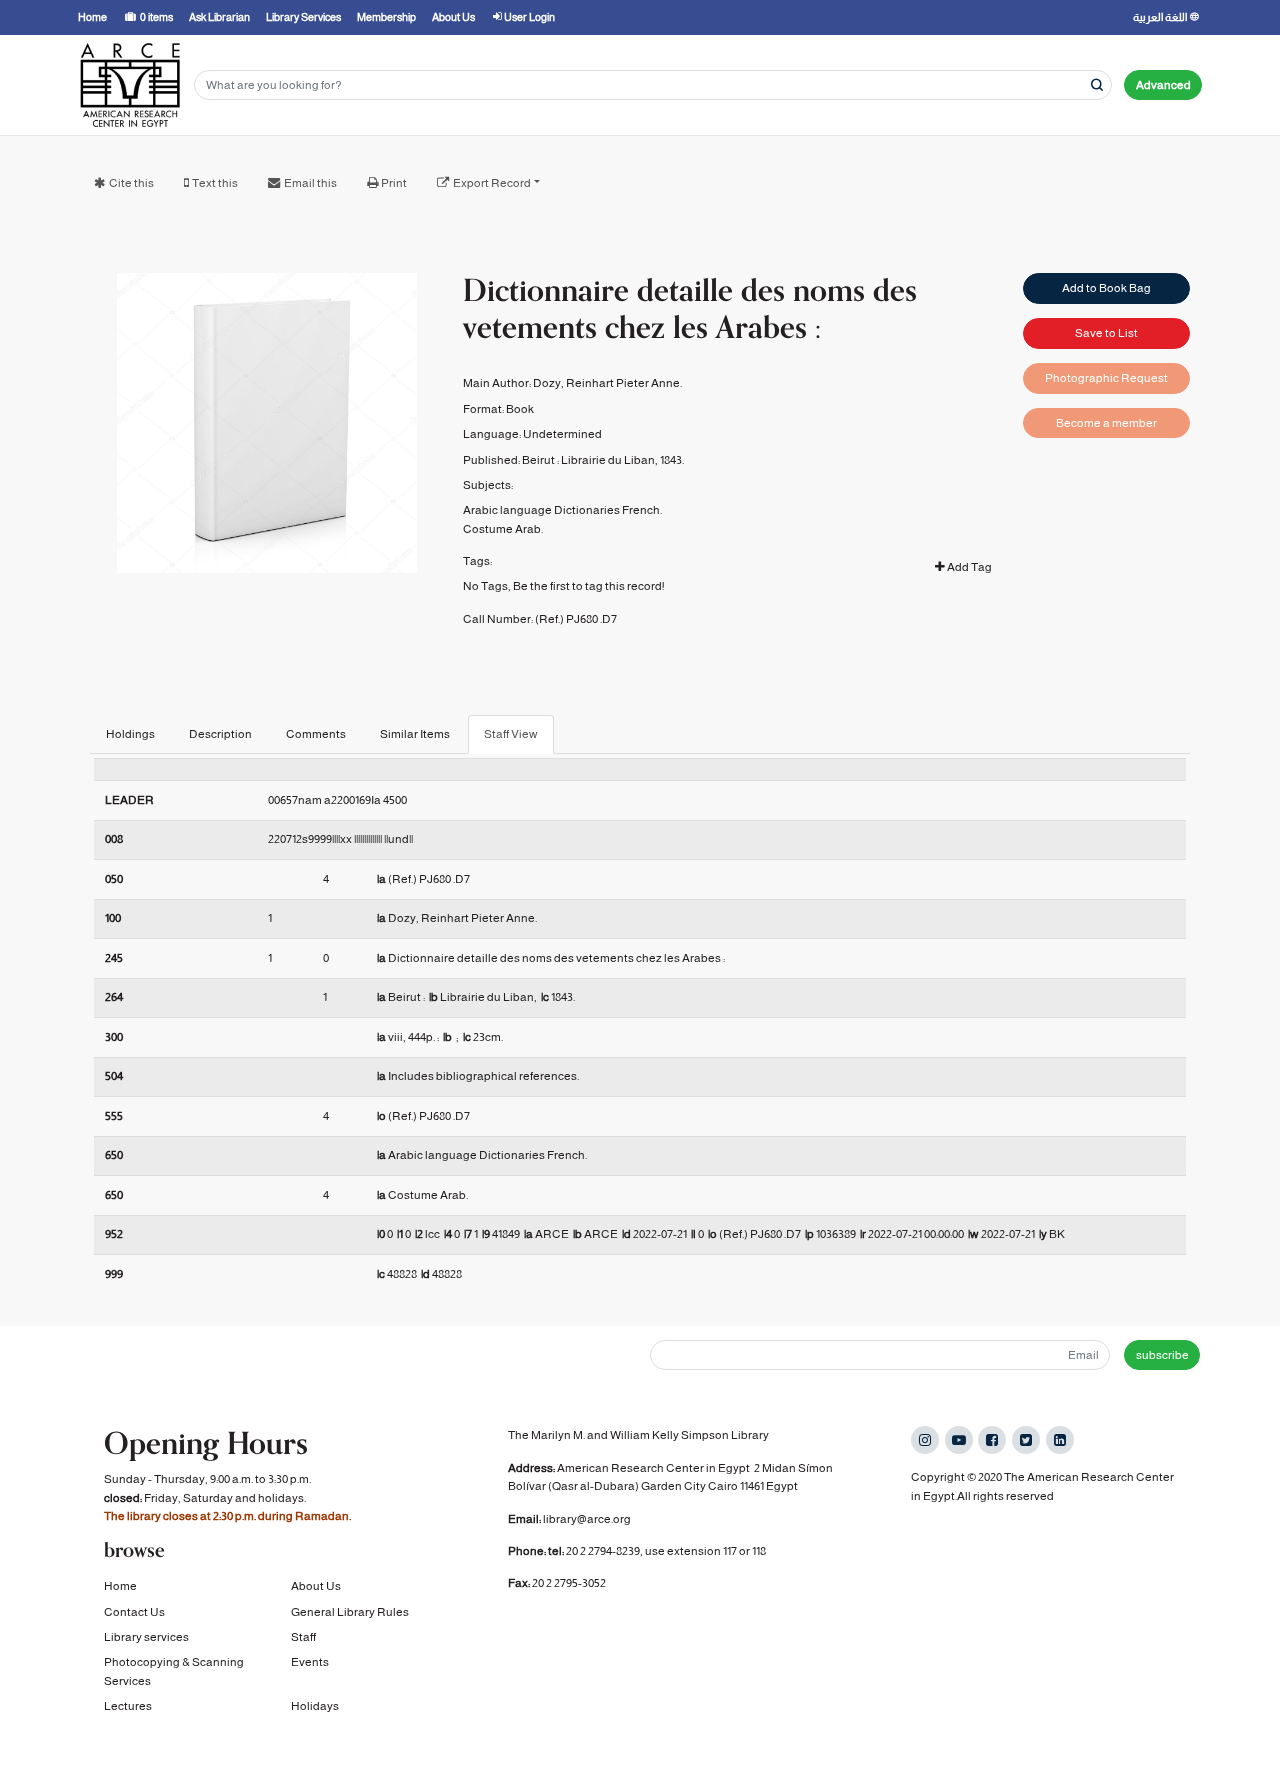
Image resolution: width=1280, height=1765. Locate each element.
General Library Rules (350, 1612)
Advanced (1163, 85)
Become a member (1106, 423)
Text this (215, 183)
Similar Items (415, 734)
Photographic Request (1106, 378)
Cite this (131, 183)
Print (394, 183)
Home (120, 1586)
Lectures (128, 1706)
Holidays (315, 1706)
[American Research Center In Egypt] (130, 85)
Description (220, 734)
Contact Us (134, 1612)
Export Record (492, 183)
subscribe (1162, 1355)
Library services (146, 1637)
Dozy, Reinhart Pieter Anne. (607, 383)
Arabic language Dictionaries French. (562, 510)
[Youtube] (959, 1440)
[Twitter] (1026, 1440)
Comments (316, 734)
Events (310, 1662)
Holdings (130, 734)
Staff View (511, 734)
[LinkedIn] (1060, 1440)
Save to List (1106, 333)
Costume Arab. (503, 529)
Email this (310, 183)
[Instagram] (925, 1440)
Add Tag (968, 567)
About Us (316, 1586)
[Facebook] (992, 1440)
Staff (303, 1637)
